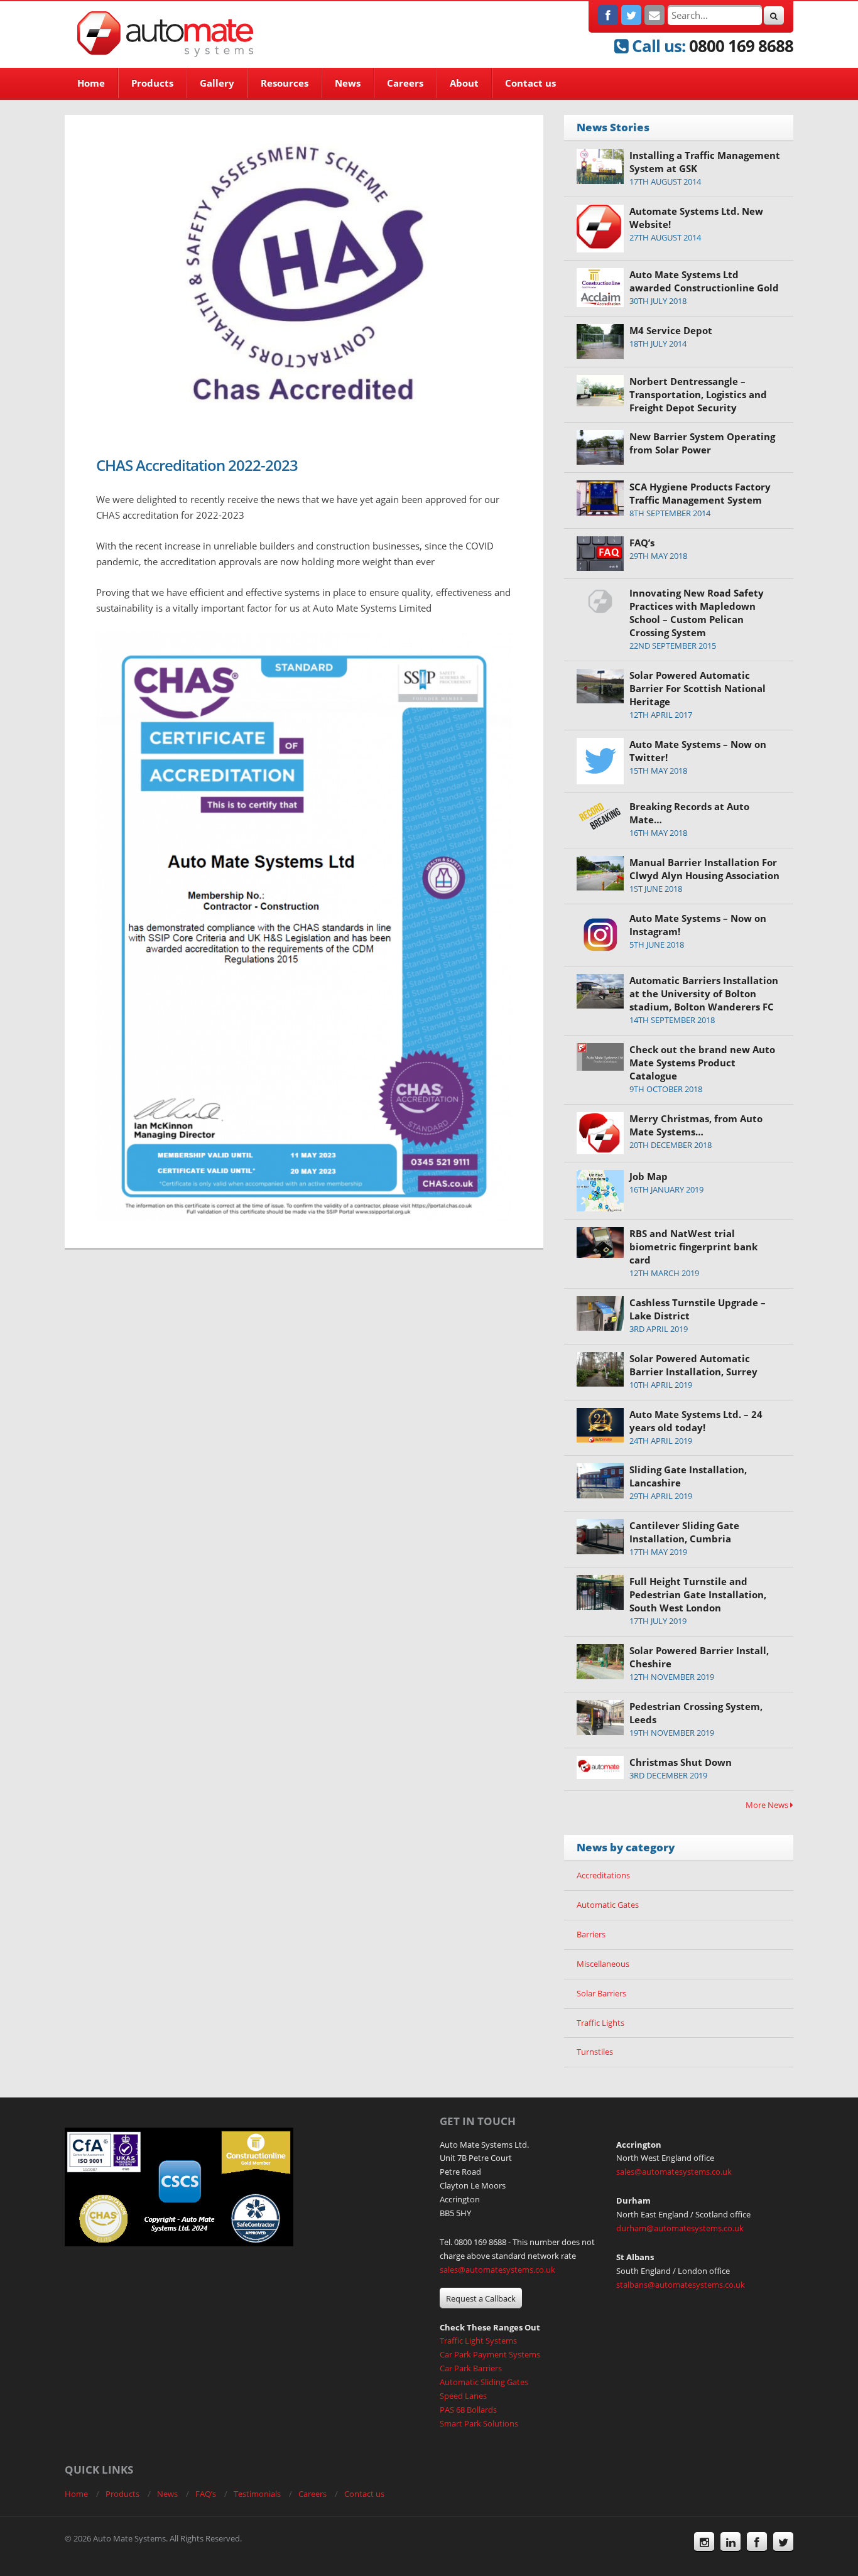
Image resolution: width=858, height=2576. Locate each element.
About (464, 83)
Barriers (591, 1934)
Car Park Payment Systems (490, 2354)
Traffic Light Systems (478, 2341)
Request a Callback (481, 2298)
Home (91, 83)
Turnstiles (595, 2052)
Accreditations (603, 1875)
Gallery (217, 83)
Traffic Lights (600, 2023)
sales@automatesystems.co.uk (497, 2270)
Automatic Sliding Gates (484, 2382)
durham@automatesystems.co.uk (680, 2228)
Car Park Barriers (471, 2368)
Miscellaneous (603, 1964)
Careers (405, 83)
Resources (285, 83)
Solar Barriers (601, 1993)
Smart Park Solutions (479, 2423)
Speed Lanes (463, 2396)
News (348, 83)
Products (152, 83)
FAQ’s (206, 2494)
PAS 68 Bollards (468, 2410)
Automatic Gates (608, 1905)
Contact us (530, 83)
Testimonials (257, 2494)
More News (768, 1805)
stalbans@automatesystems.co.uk (681, 2285)
